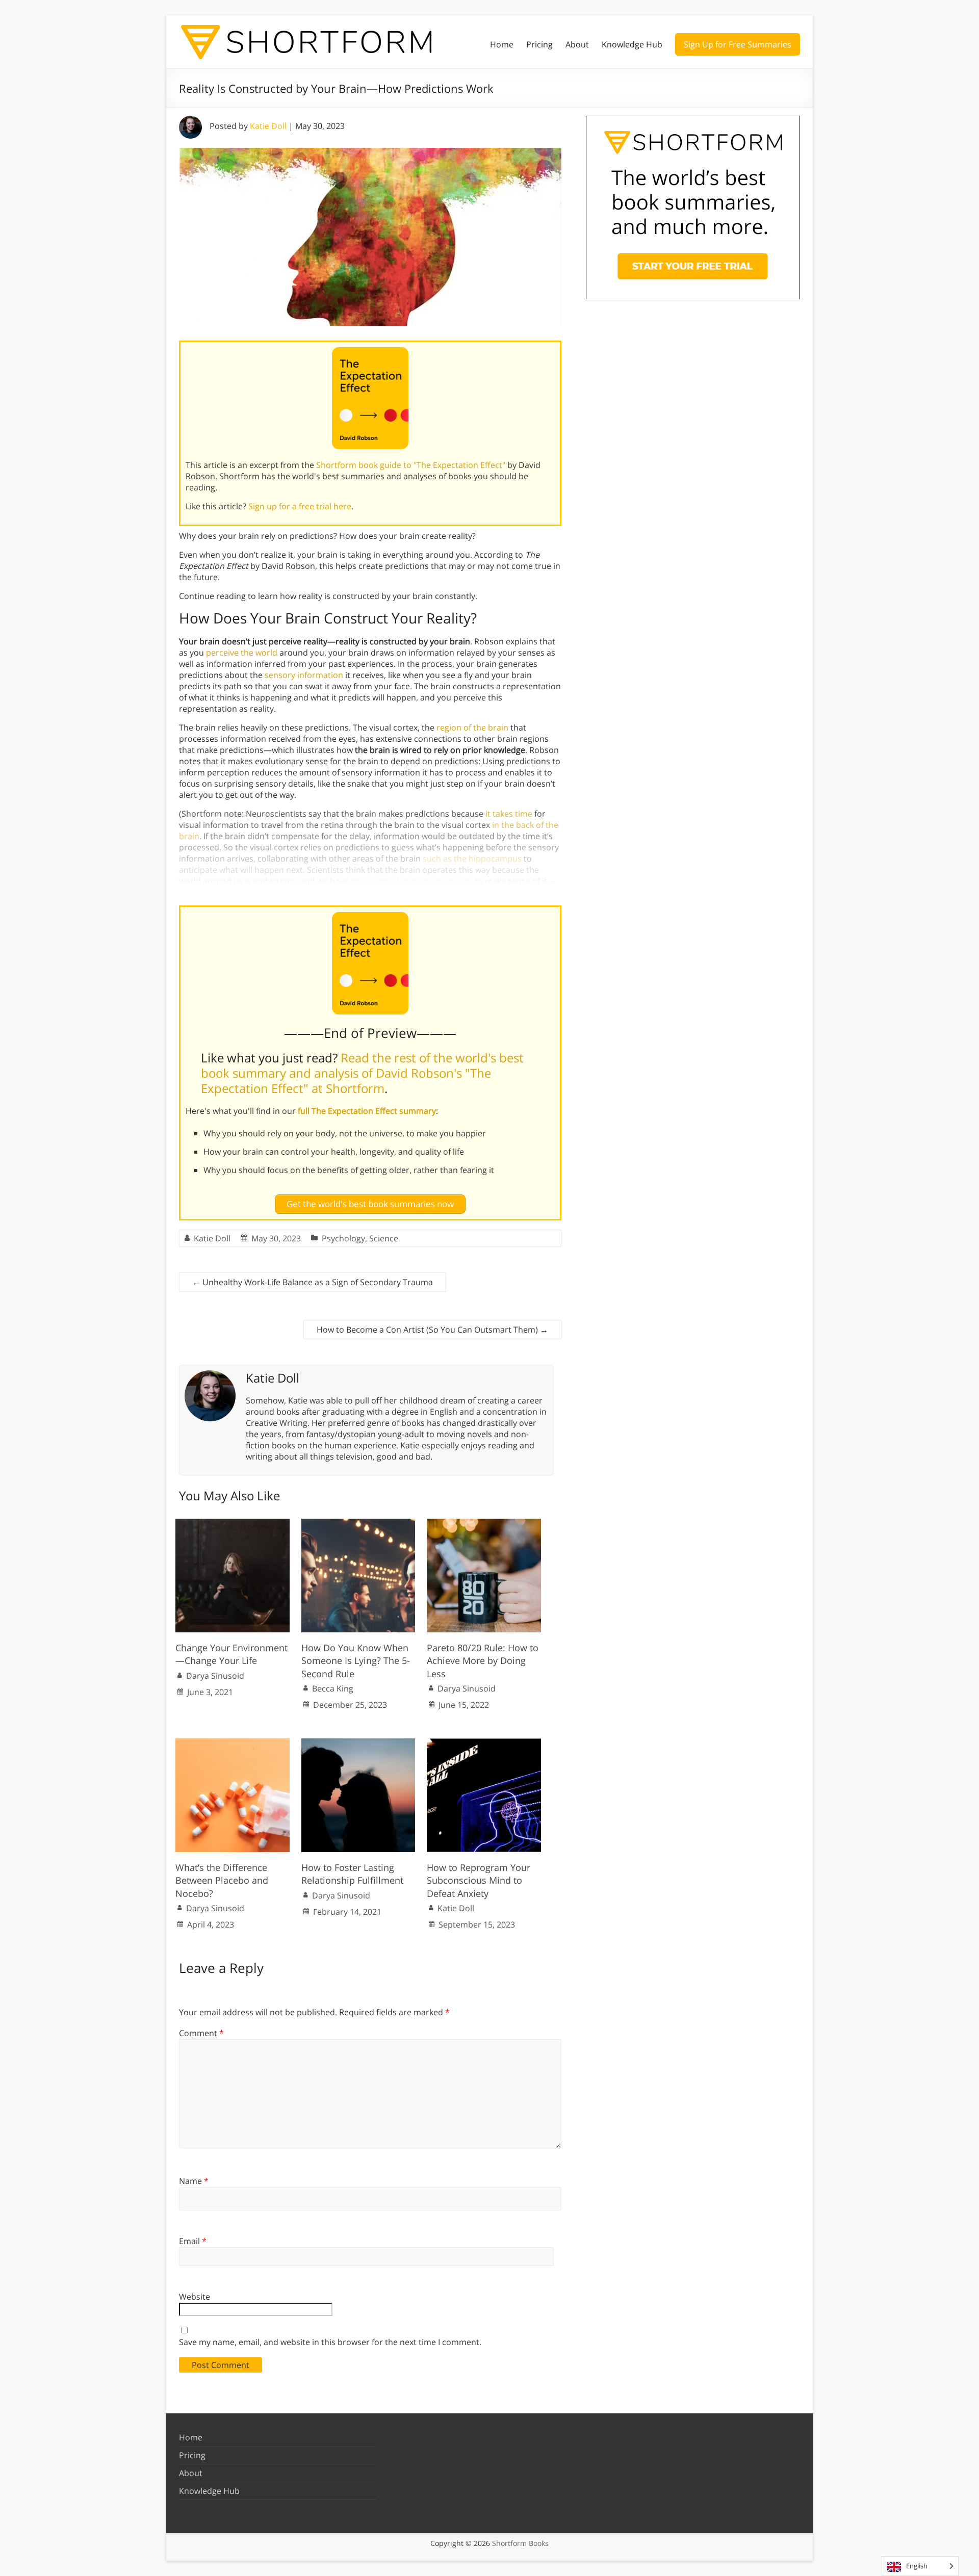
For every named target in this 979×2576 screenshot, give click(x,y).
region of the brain (472, 727)
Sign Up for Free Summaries (738, 44)
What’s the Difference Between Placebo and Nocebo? (222, 1880)
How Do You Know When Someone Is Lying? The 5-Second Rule (356, 1660)
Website (195, 2297)
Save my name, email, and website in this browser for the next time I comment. (330, 2342)
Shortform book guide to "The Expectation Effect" (411, 465)
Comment (201, 2033)
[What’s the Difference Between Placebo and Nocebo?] (233, 1744)
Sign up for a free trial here (300, 506)
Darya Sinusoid (215, 1676)
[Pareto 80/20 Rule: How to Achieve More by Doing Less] (484, 1524)
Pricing (539, 44)
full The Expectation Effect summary (367, 1111)
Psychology (343, 1238)
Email (193, 2241)
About (577, 44)
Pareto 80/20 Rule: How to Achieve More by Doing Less (483, 1660)
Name (194, 2181)
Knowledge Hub (632, 44)
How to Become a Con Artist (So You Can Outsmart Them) (432, 1330)
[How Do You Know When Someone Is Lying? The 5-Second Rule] (358, 1524)
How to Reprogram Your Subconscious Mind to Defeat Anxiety (479, 1880)
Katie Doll (268, 126)
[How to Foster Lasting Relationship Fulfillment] (358, 1744)
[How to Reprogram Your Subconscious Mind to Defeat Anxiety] (484, 1744)
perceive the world (242, 653)
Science (384, 1238)
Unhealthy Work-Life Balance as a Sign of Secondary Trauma (313, 1282)
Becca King (333, 1688)
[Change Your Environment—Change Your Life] (233, 1524)
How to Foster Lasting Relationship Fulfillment (352, 1874)
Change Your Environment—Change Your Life (231, 1654)
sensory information (304, 675)
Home (502, 44)
